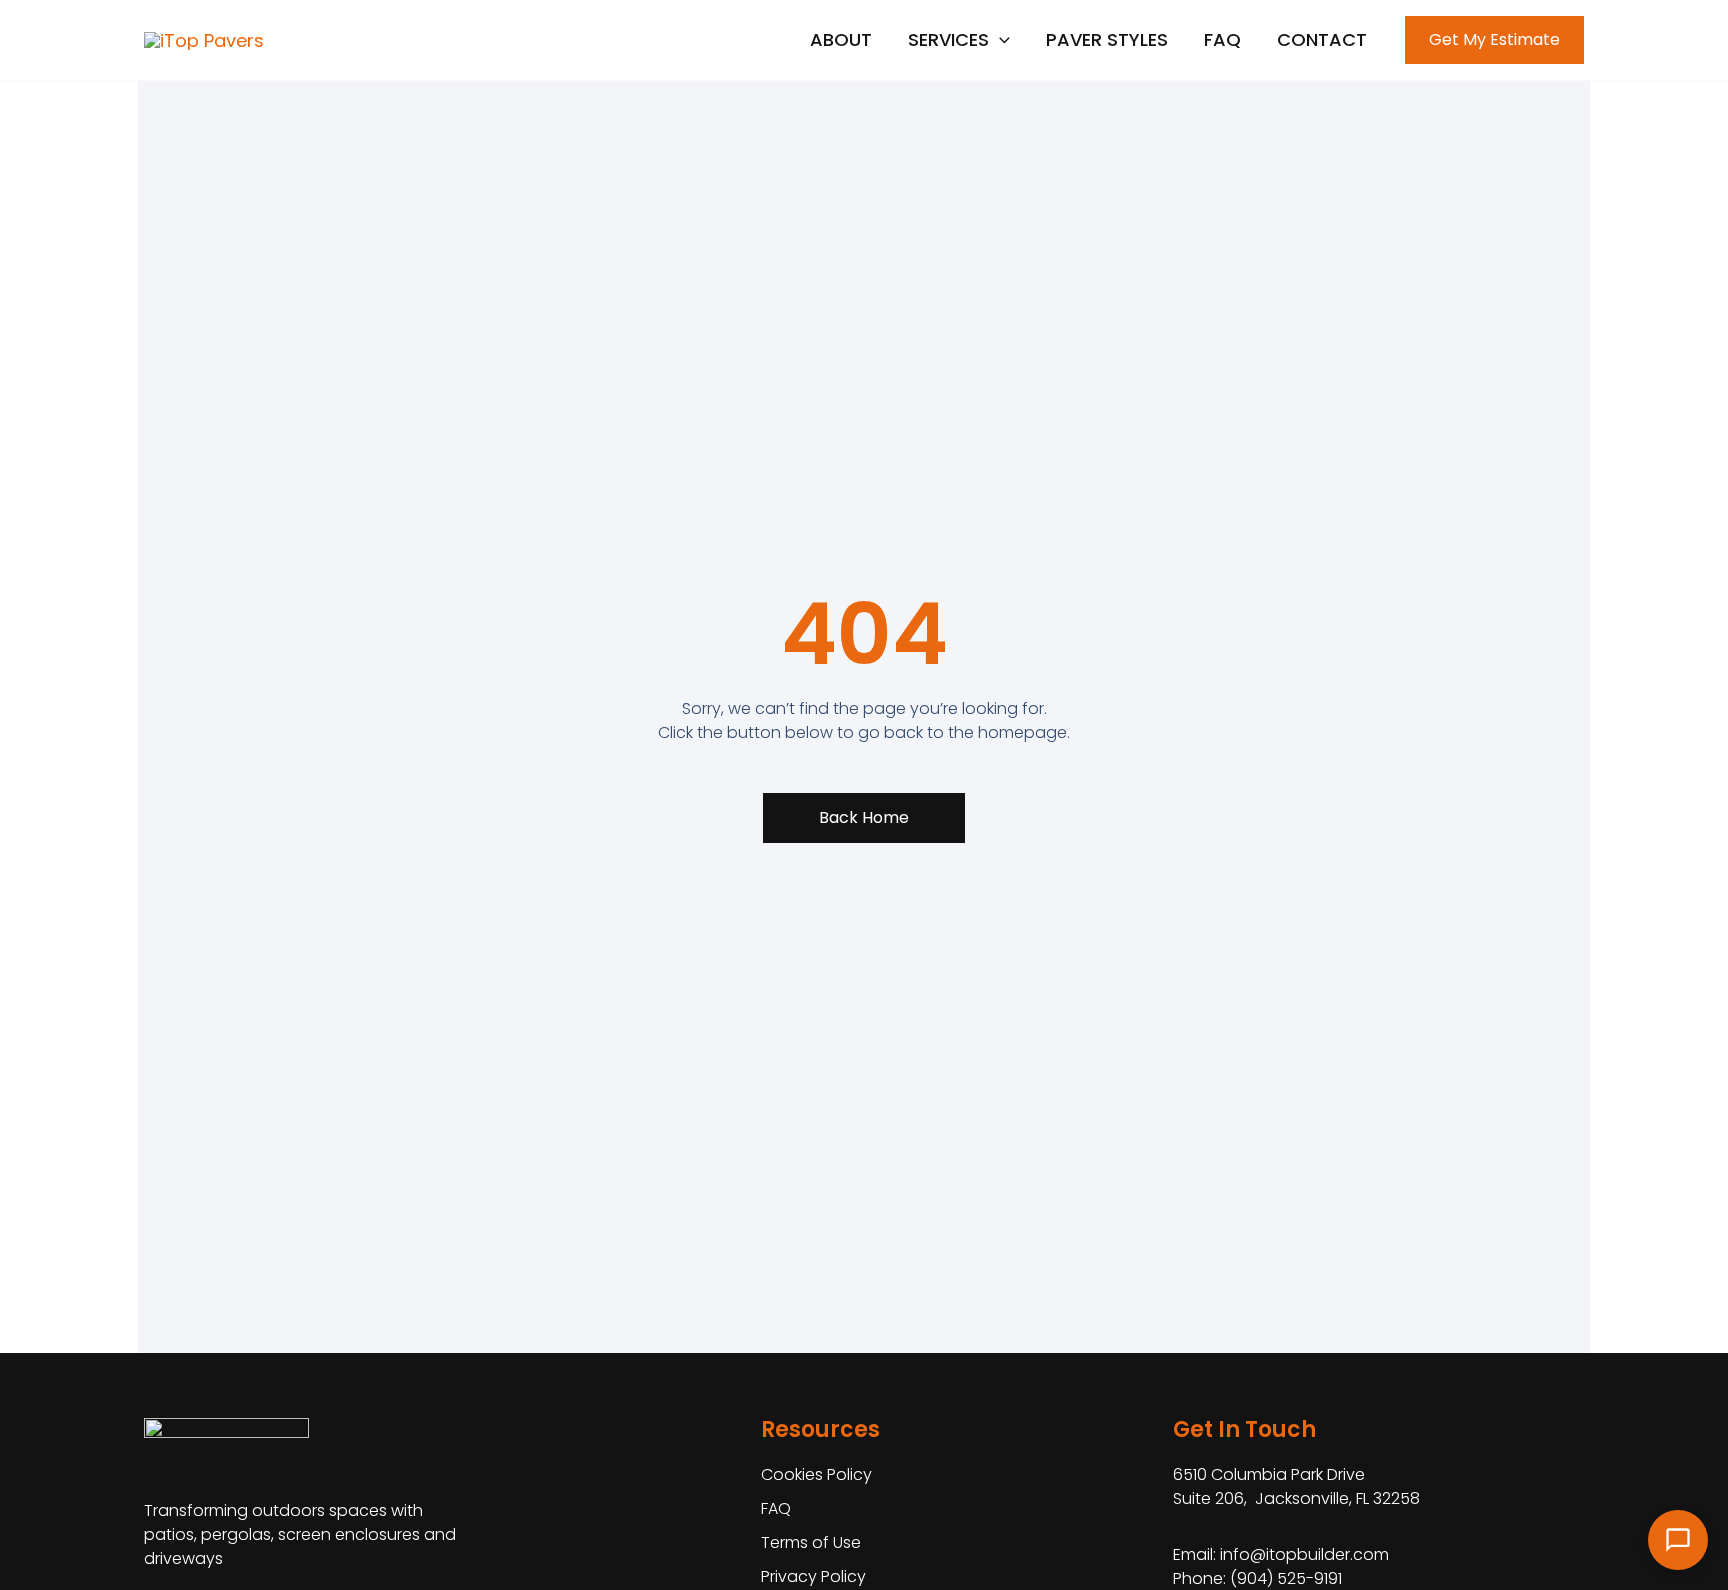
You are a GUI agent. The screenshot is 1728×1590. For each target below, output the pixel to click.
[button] (959, 40)
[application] (999, 40)
